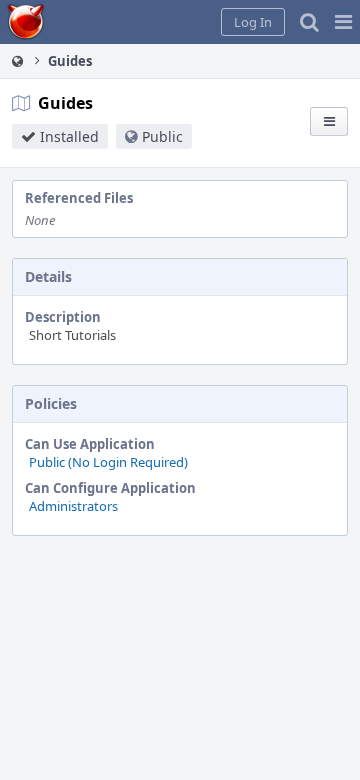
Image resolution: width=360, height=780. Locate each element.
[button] (343, 22)
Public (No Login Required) (108, 462)
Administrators (73, 506)
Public (162, 136)
